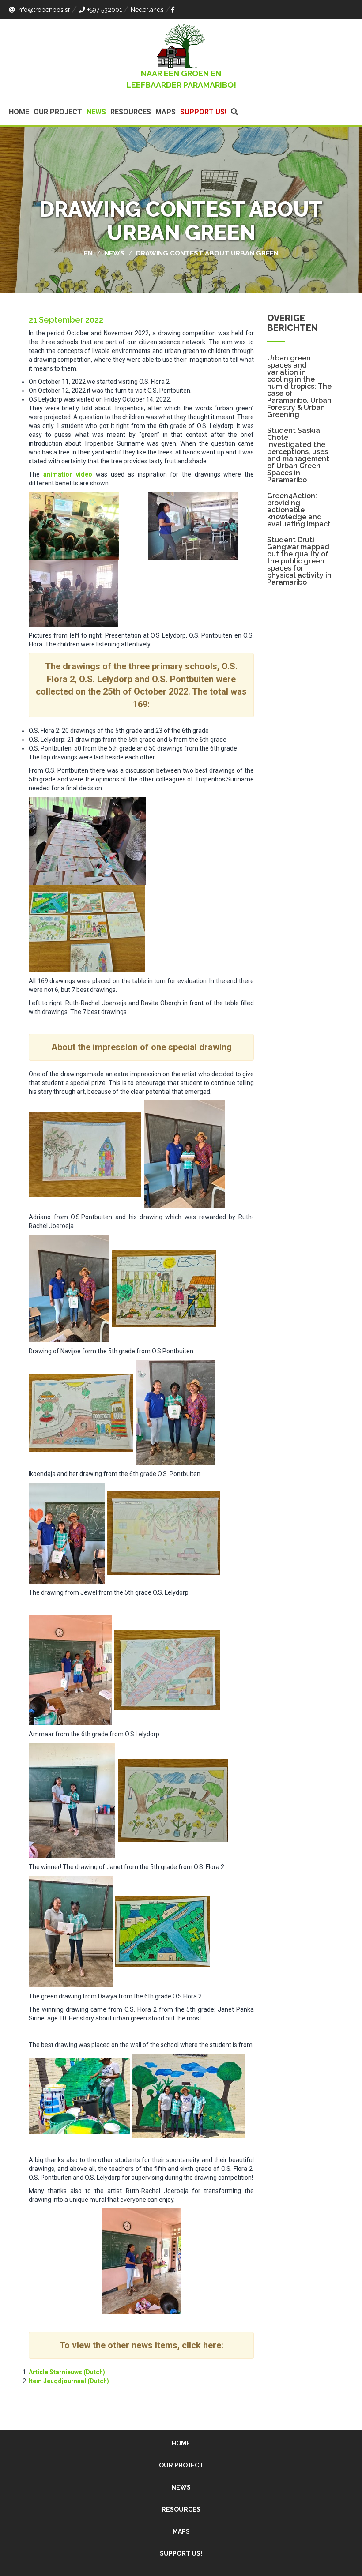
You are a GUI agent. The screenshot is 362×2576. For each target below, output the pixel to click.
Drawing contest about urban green (207, 253)
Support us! (203, 112)
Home (19, 112)
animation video (68, 474)
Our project (58, 112)
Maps (166, 112)
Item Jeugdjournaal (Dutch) (69, 2381)
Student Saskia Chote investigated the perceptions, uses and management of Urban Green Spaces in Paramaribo (298, 455)
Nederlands (147, 10)
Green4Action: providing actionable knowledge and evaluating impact (299, 510)
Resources (131, 112)
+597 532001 (105, 10)
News (96, 112)
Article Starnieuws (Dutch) (67, 2372)
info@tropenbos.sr (44, 10)
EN (88, 253)
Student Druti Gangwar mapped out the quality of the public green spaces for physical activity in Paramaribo (299, 561)
